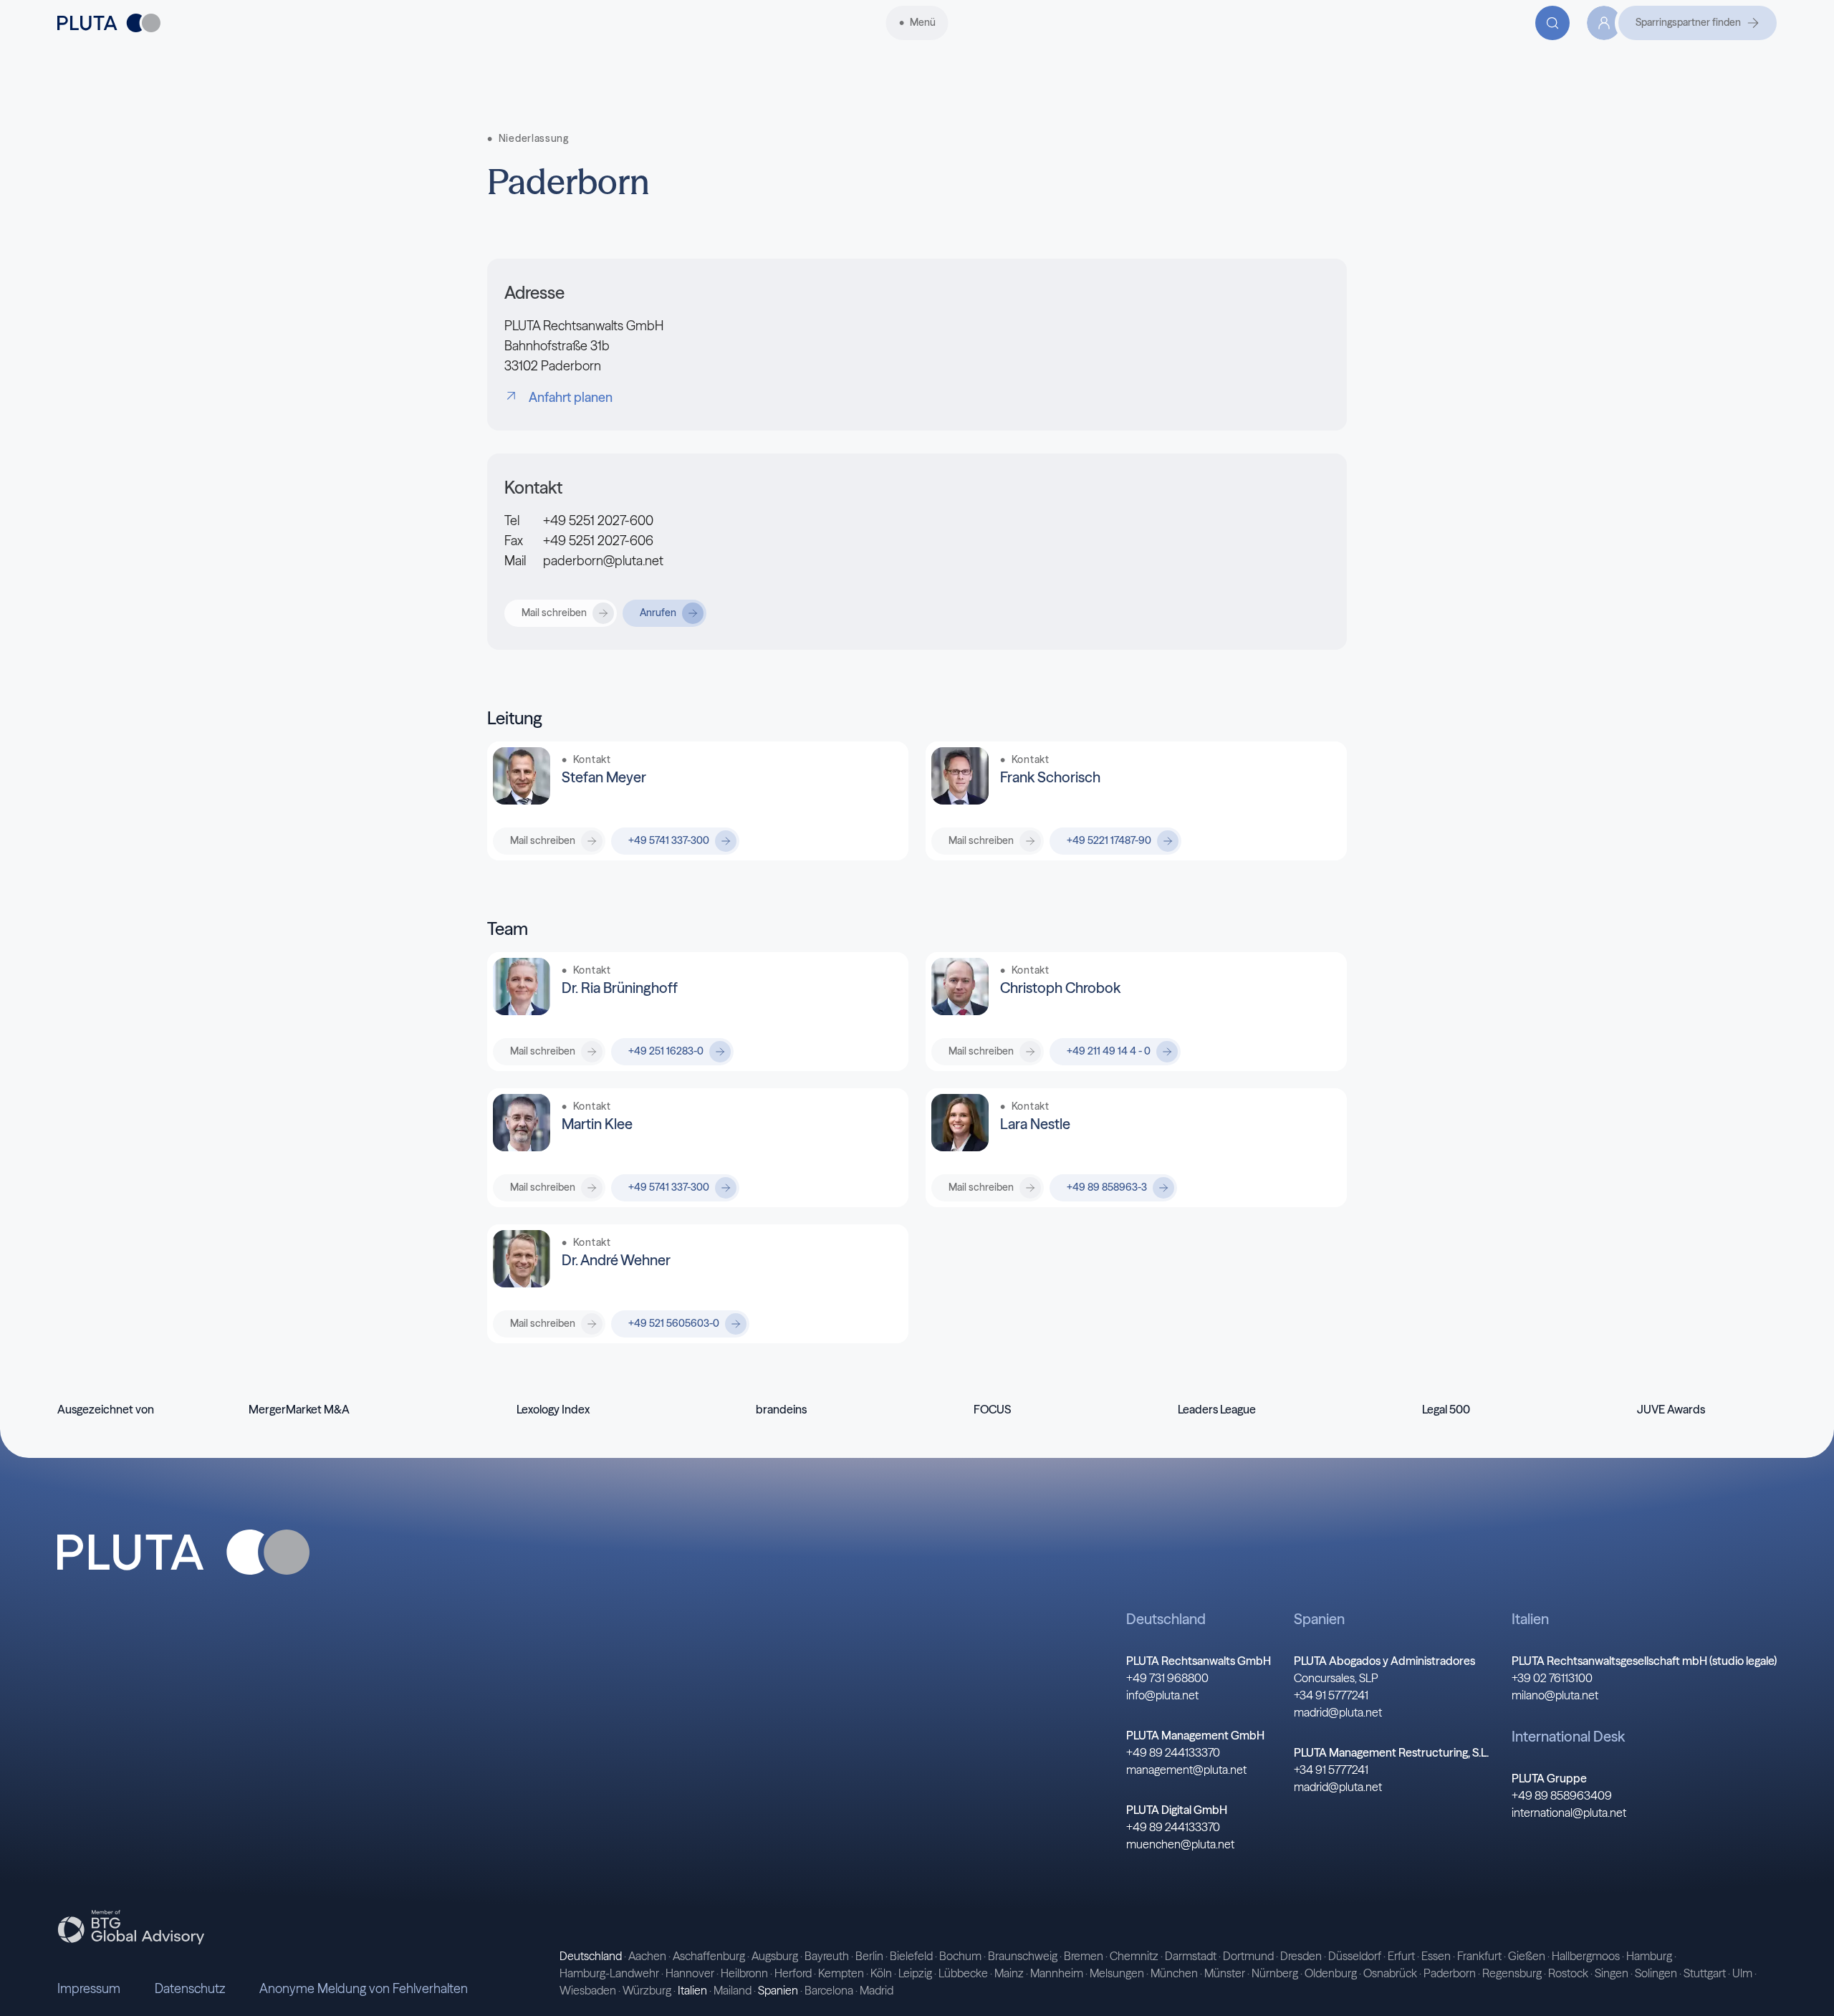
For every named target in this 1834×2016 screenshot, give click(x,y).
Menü (923, 22)
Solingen (1656, 1973)
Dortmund (1248, 1956)
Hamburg (1649, 1956)
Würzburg (647, 1990)
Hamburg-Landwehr (609, 1973)
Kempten (841, 1973)
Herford (793, 1973)
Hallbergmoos (1586, 1956)
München (1174, 1973)
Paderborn (1450, 1973)
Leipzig (915, 1973)
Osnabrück (1390, 1973)
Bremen (1084, 1956)
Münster (1225, 1973)
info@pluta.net (1162, 1695)
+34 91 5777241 (1331, 1695)
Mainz (1009, 1973)
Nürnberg (1275, 1973)
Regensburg (1512, 1973)
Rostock (1568, 1973)
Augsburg (775, 1956)
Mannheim (1057, 1973)
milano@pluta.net (1555, 1695)
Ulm (1742, 1973)
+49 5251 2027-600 (598, 520)
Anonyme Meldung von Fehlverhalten (364, 1988)
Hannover (690, 1973)
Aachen (647, 1956)
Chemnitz (1134, 1956)
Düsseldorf (1355, 1956)
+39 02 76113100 (1552, 1678)
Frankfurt (1479, 1956)
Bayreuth (827, 1956)
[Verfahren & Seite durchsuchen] (1552, 23)
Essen (1436, 1956)
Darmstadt (1191, 1956)
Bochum (960, 1956)
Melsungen (1117, 1973)
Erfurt (1401, 1956)
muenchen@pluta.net (1180, 1844)
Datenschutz (190, 1988)
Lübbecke (963, 1973)
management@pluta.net (1186, 1770)
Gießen (1527, 1956)
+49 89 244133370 (1173, 1752)
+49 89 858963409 (1562, 1795)
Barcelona (829, 1990)
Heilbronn (744, 1973)
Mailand (733, 1990)
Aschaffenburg (709, 1956)
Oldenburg (1331, 1973)
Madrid (877, 1990)
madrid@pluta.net (1338, 1712)
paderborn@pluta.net (603, 561)
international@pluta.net (1569, 1813)
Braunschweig (1023, 1956)
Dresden (1301, 1956)
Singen (1612, 1973)
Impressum (89, 1988)
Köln (881, 1973)
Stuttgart (1705, 1973)
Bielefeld (911, 1956)
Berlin (869, 1956)
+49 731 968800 (1167, 1678)
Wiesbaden (588, 1990)
